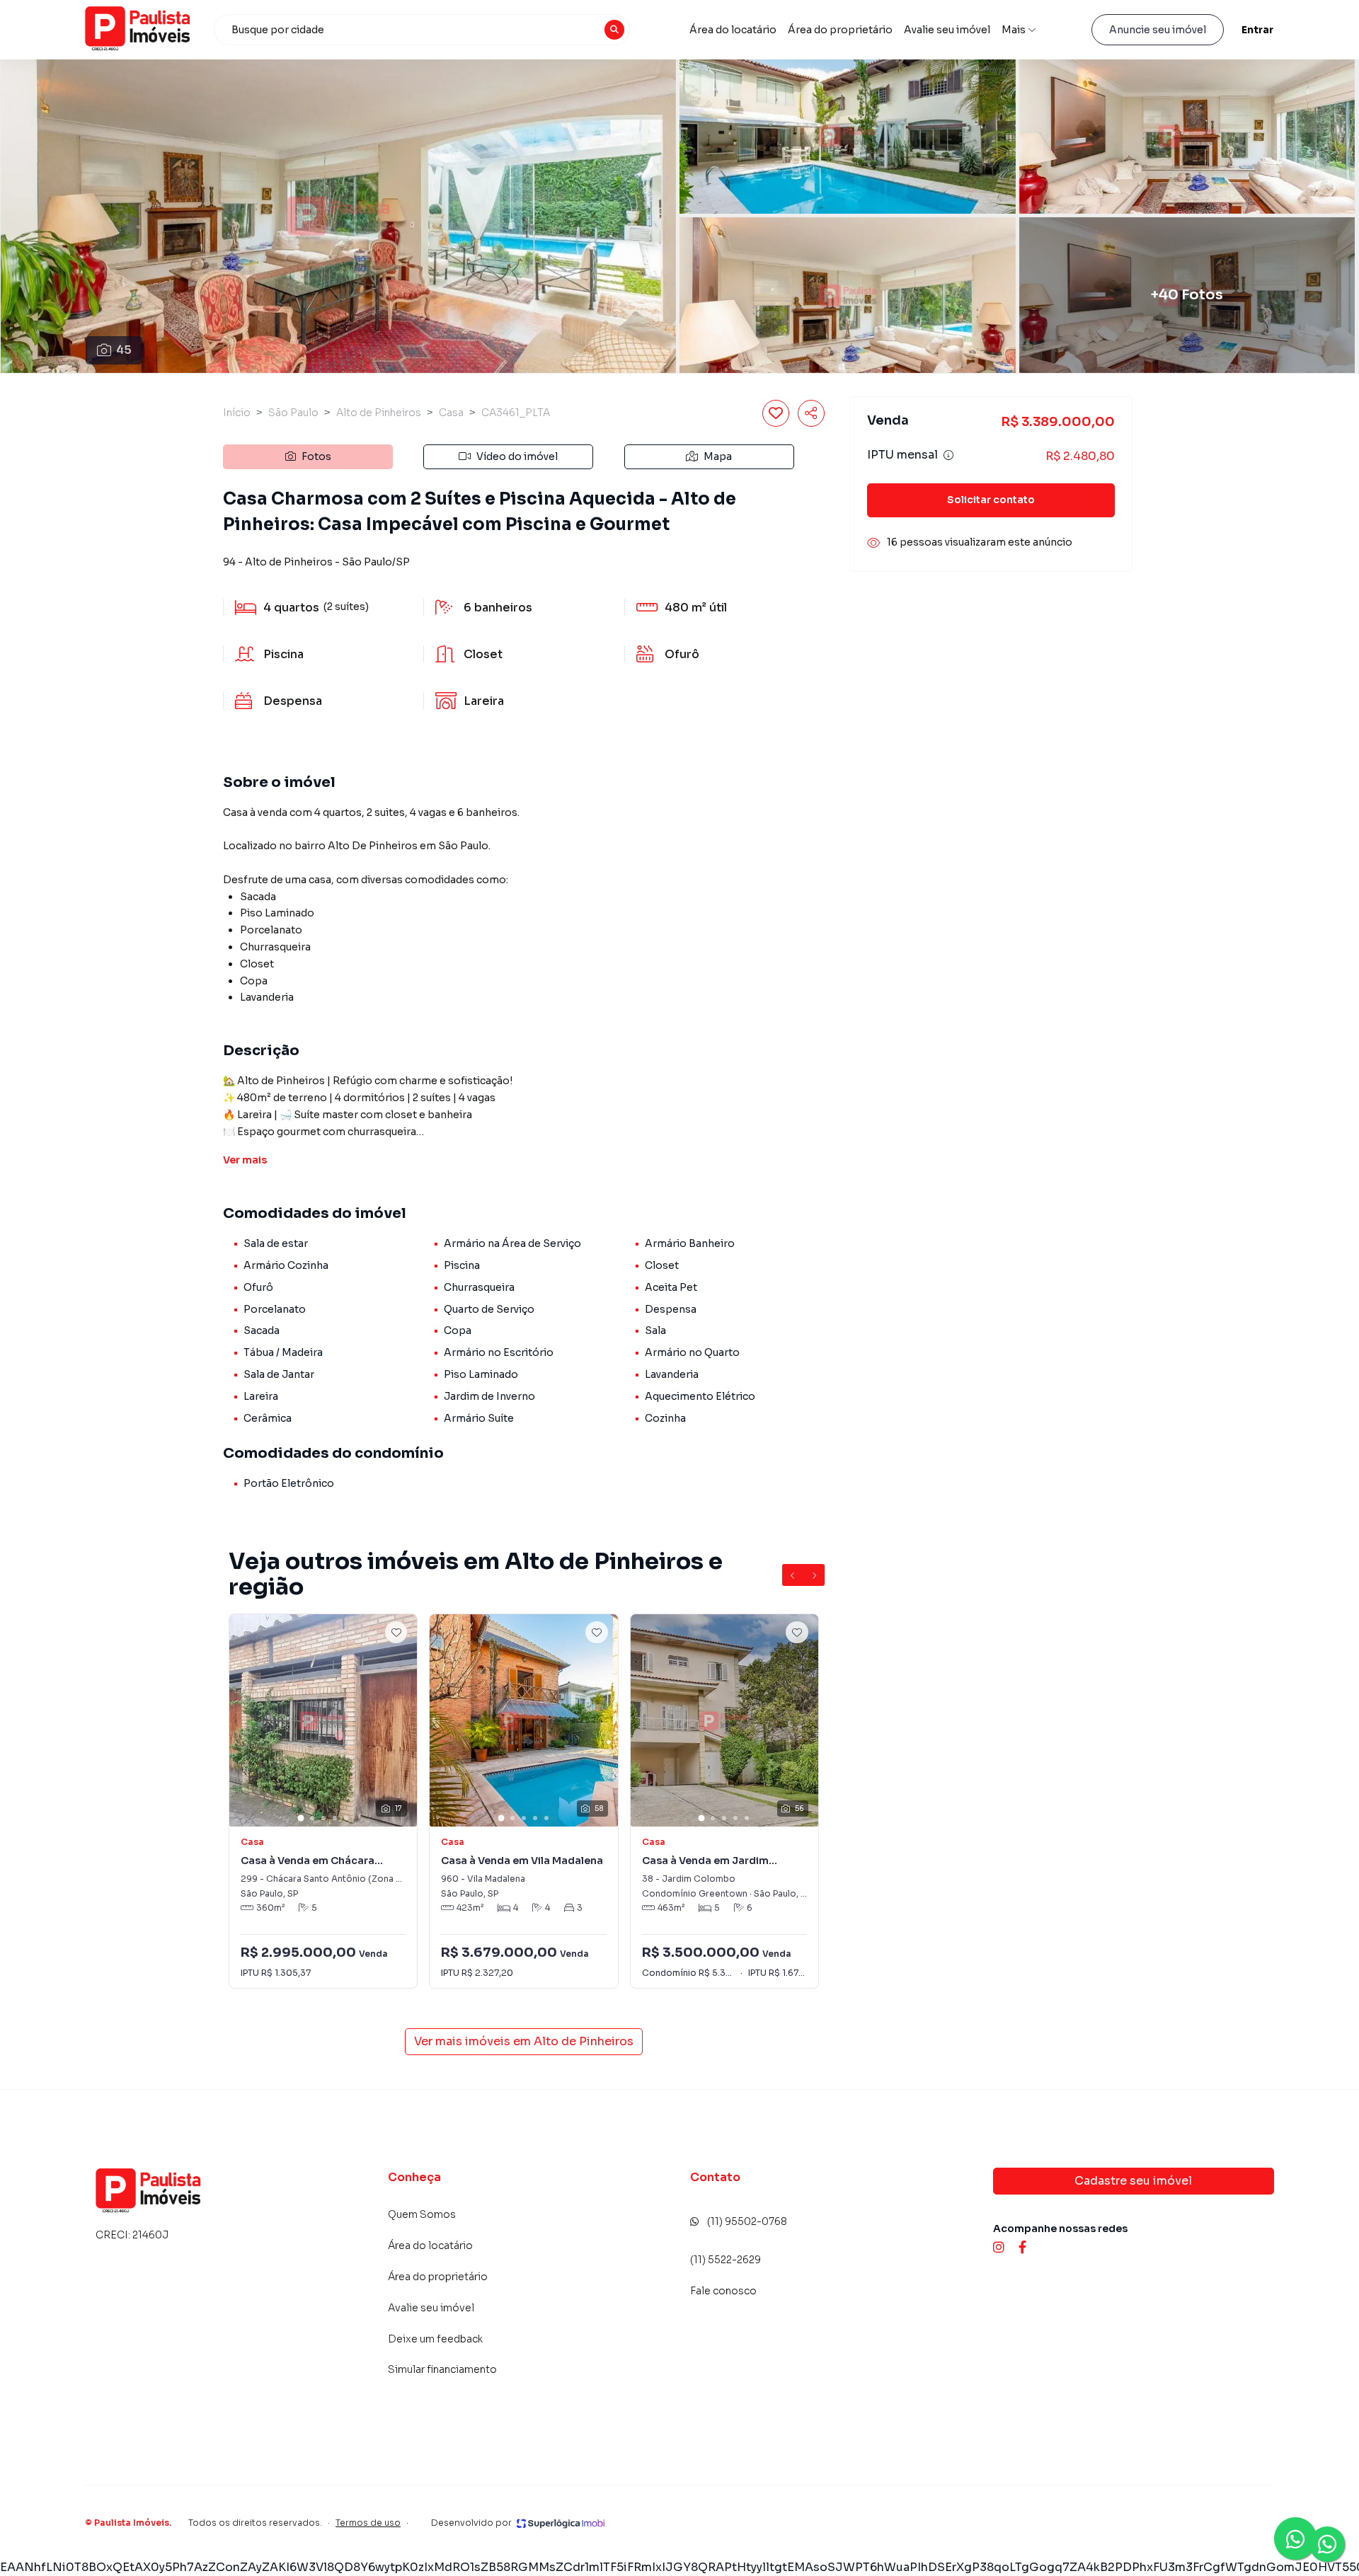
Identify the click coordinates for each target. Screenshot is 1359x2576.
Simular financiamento (442, 2369)
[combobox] (422, 30)
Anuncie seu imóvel (1158, 30)
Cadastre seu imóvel (1133, 2181)
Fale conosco (723, 2291)
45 (124, 350)
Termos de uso (368, 2523)
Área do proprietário (840, 30)
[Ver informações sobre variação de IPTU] (948, 456)
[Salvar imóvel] (776, 413)
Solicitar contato (991, 500)
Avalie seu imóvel (947, 30)
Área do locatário (733, 30)
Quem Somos (422, 2214)
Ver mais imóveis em (524, 2041)
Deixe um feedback (435, 2339)
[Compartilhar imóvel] (811, 413)
